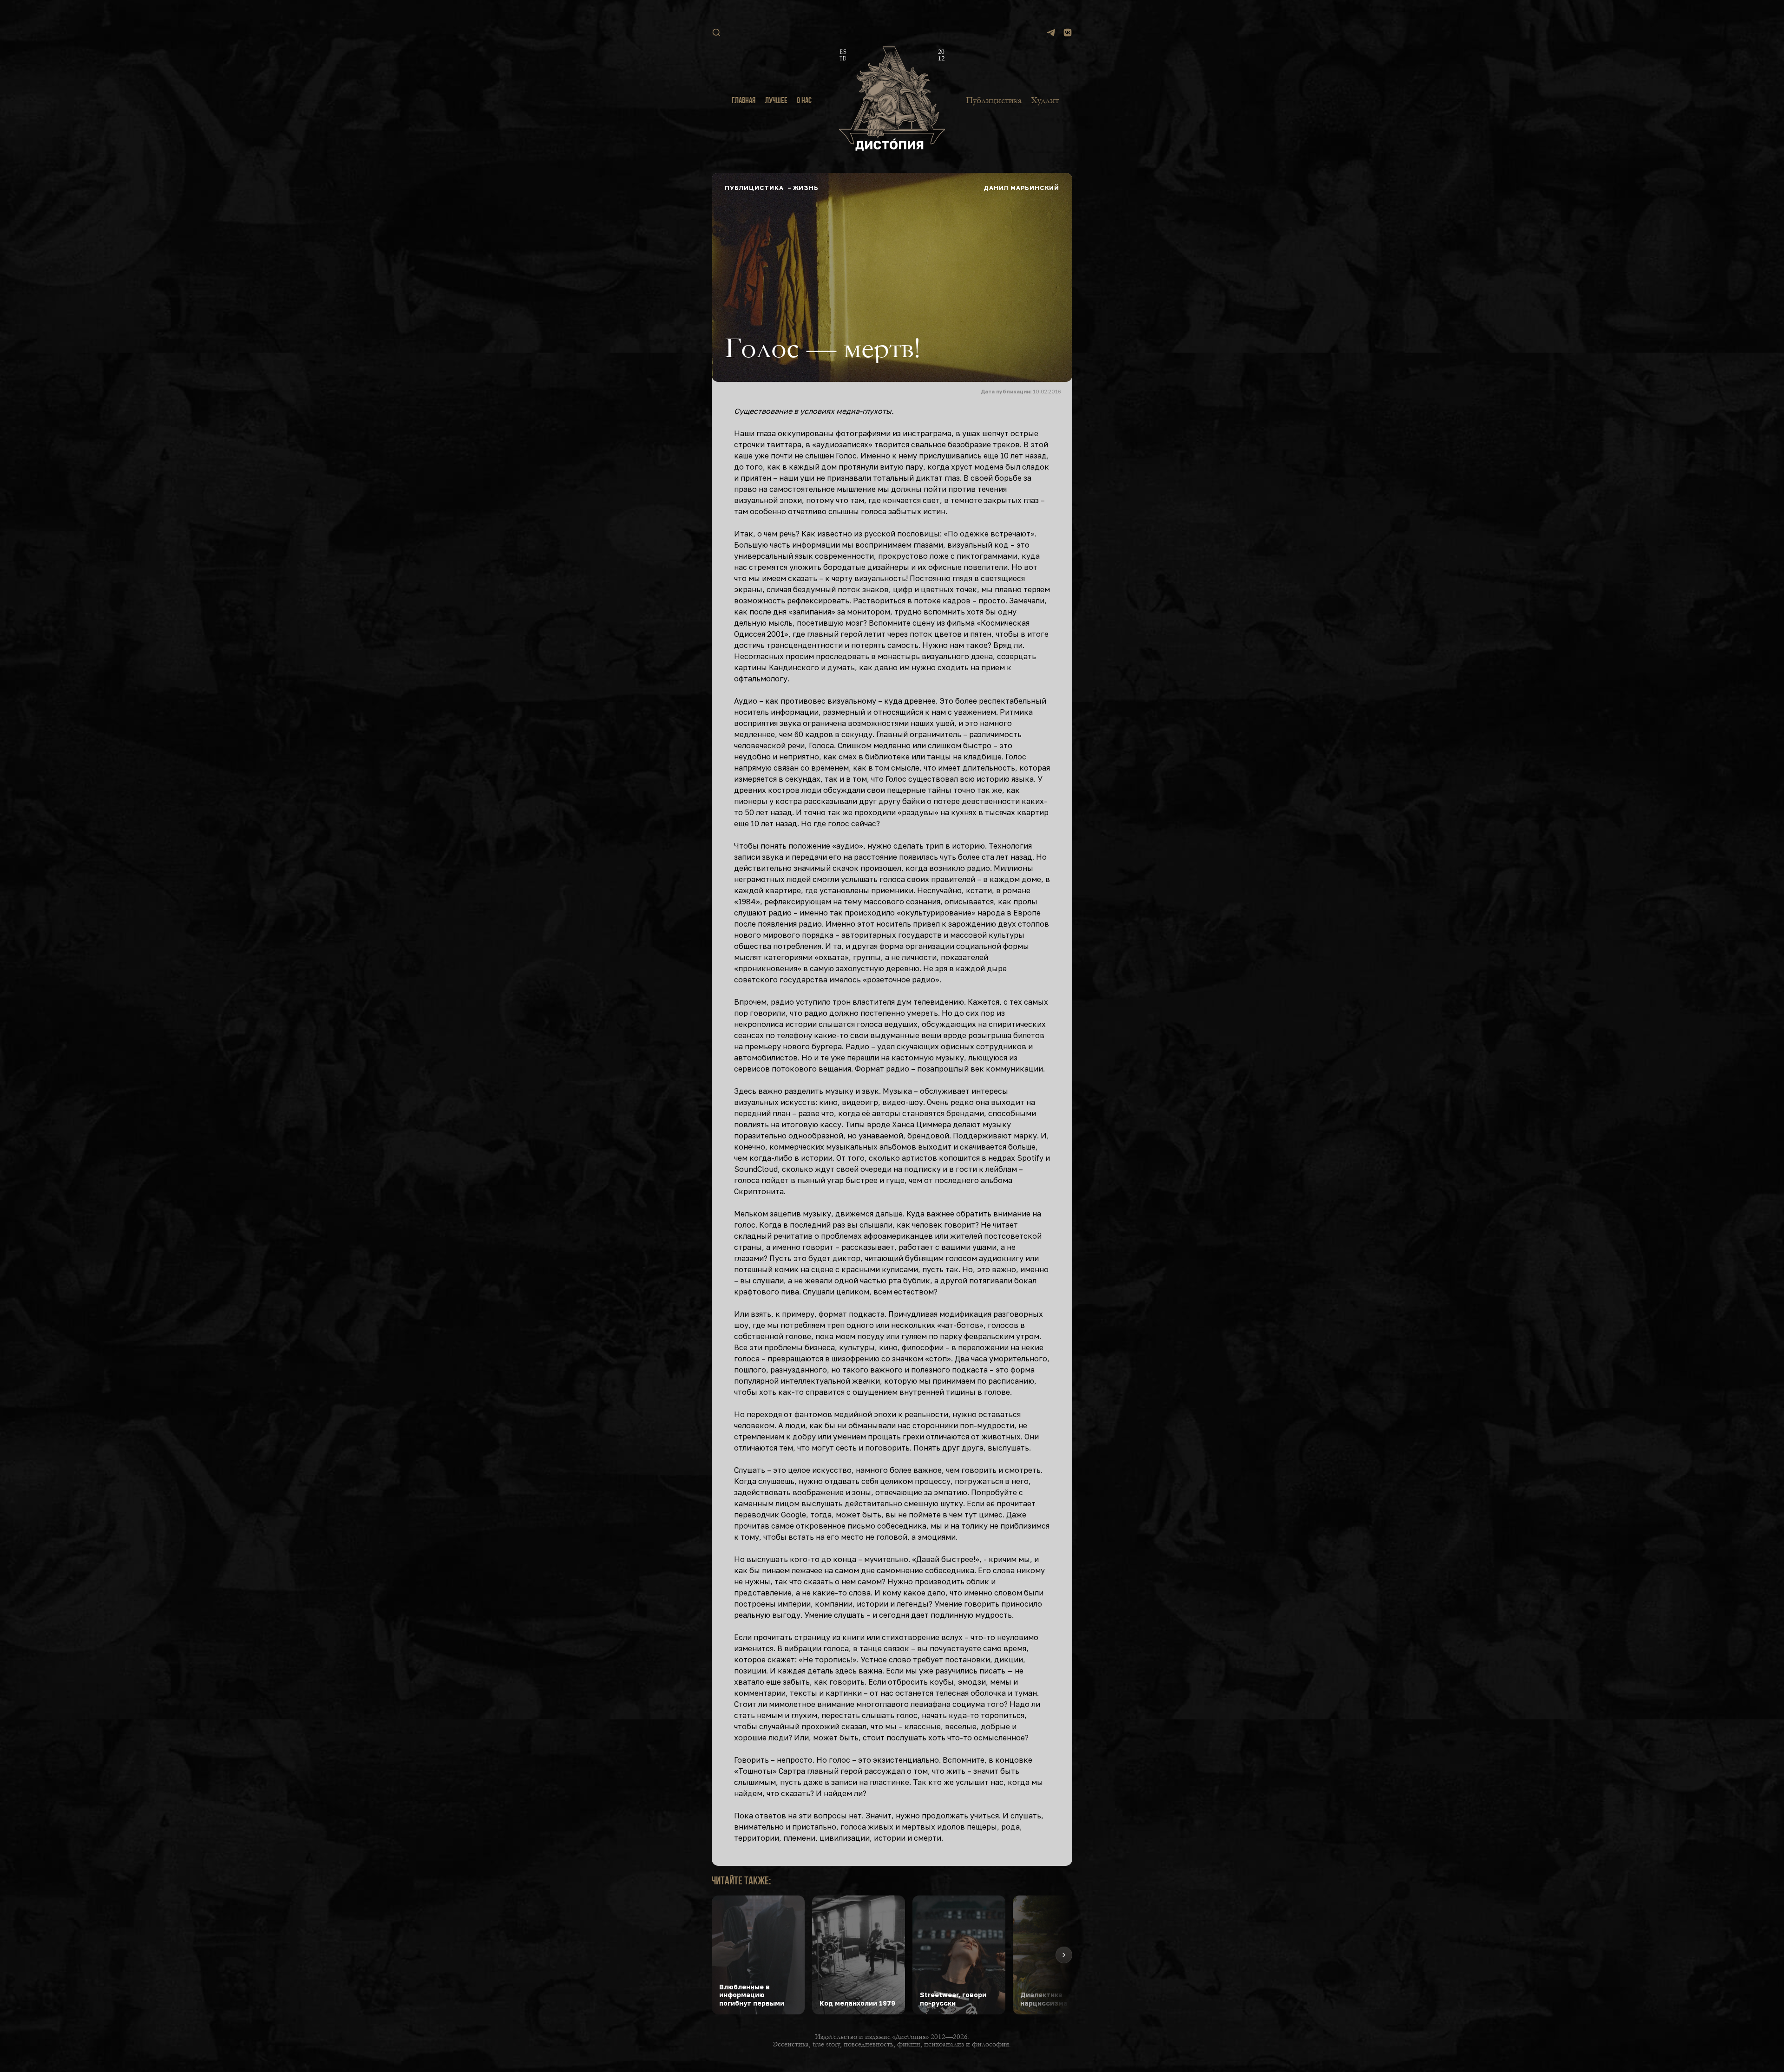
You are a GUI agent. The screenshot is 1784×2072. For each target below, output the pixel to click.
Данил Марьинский (1021, 188)
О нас (804, 101)
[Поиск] (716, 33)
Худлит (1045, 100)
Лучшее (776, 101)
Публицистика (994, 100)
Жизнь (806, 188)
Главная (744, 101)
